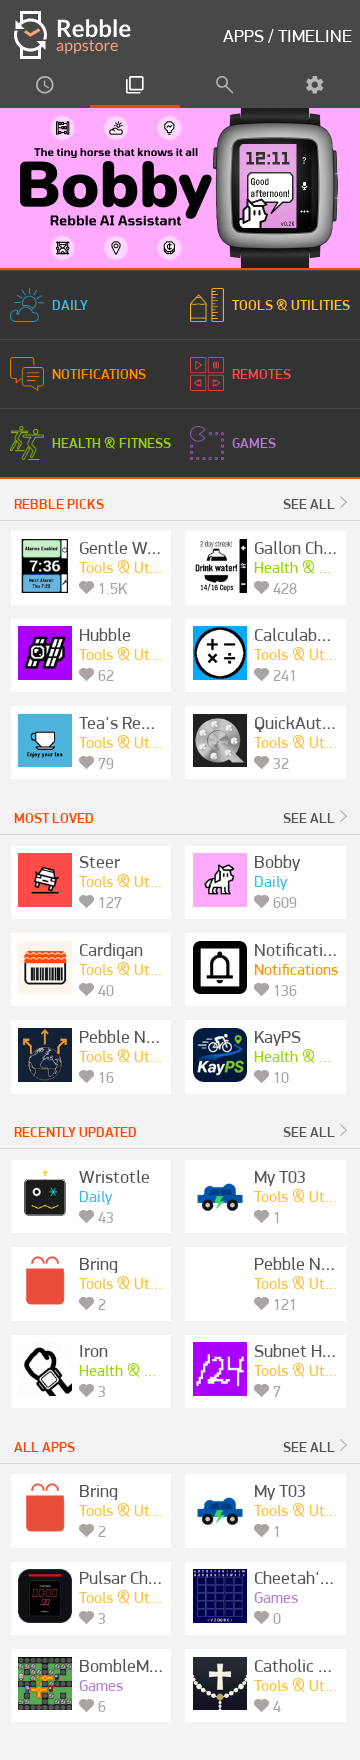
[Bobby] (180, 188)
